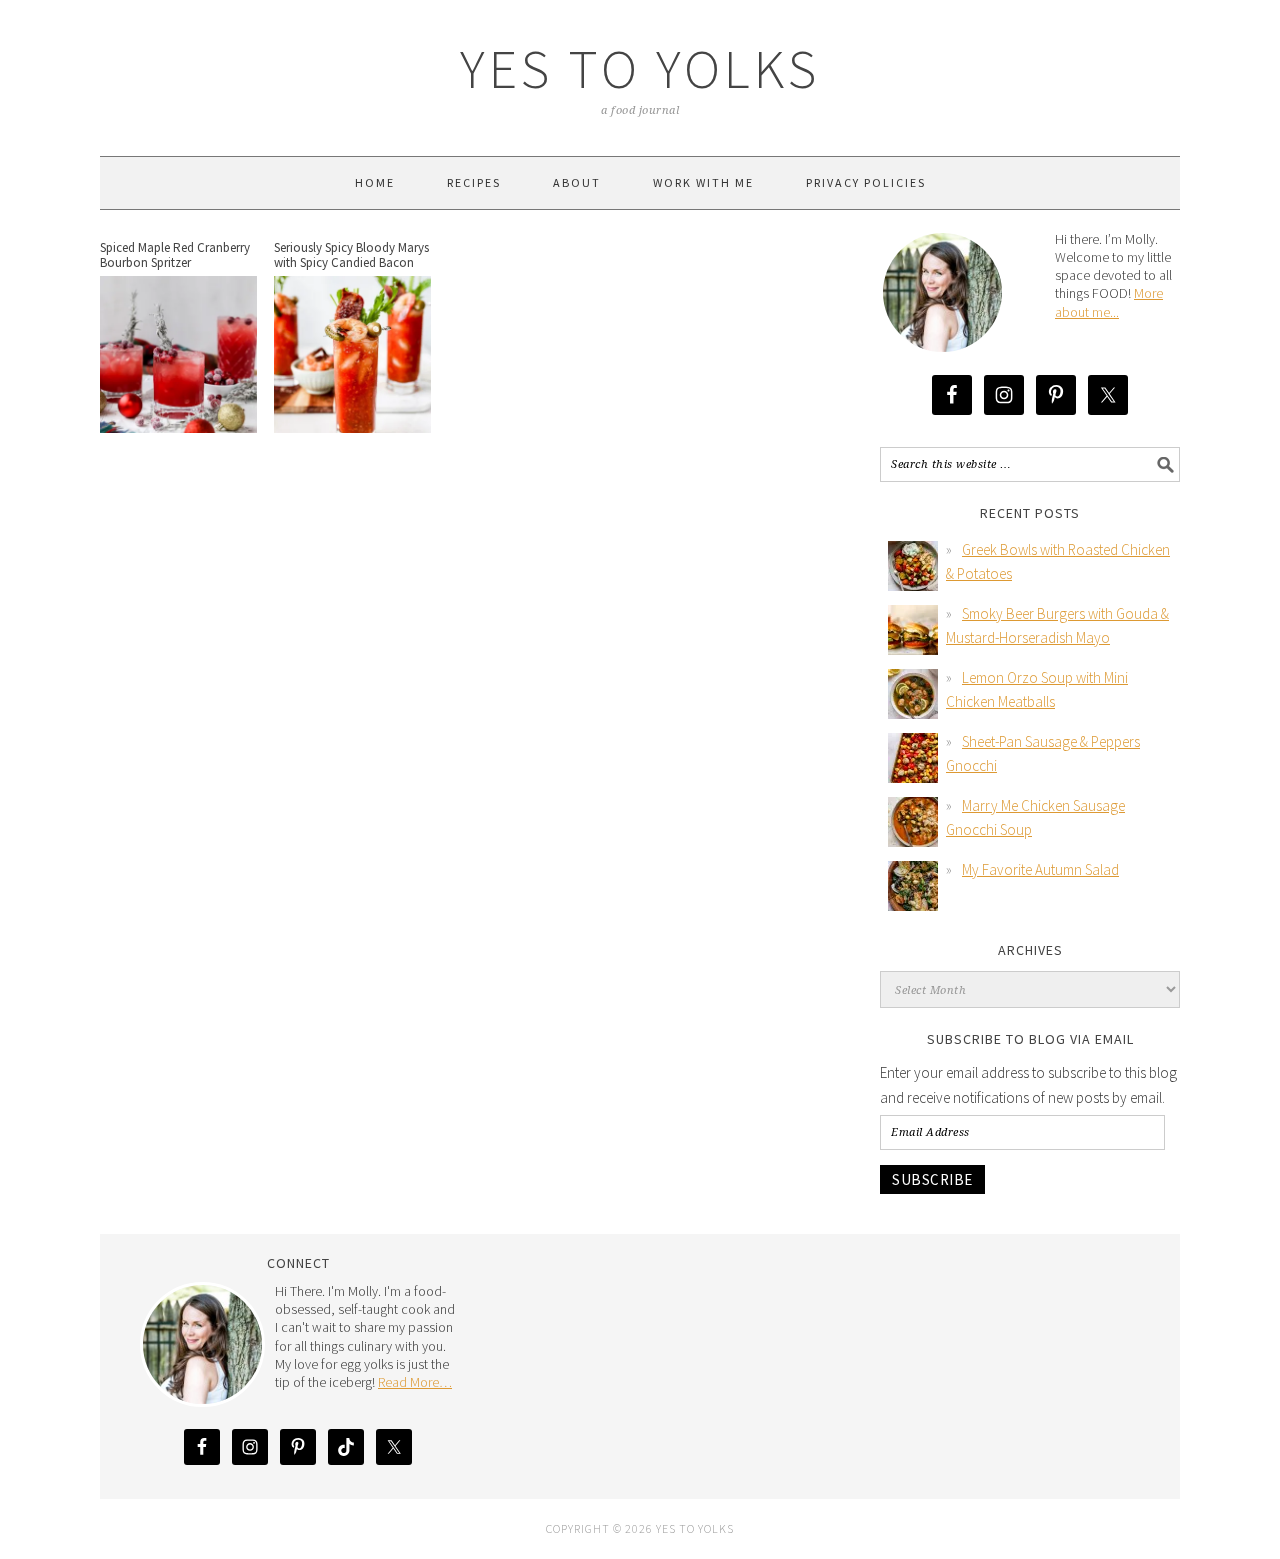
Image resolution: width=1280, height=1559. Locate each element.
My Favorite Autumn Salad (1040, 869)
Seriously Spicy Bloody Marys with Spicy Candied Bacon (351, 255)
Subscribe (932, 1179)
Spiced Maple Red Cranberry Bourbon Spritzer (175, 255)
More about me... (1109, 302)
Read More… (415, 1382)
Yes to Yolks (640, 68)
